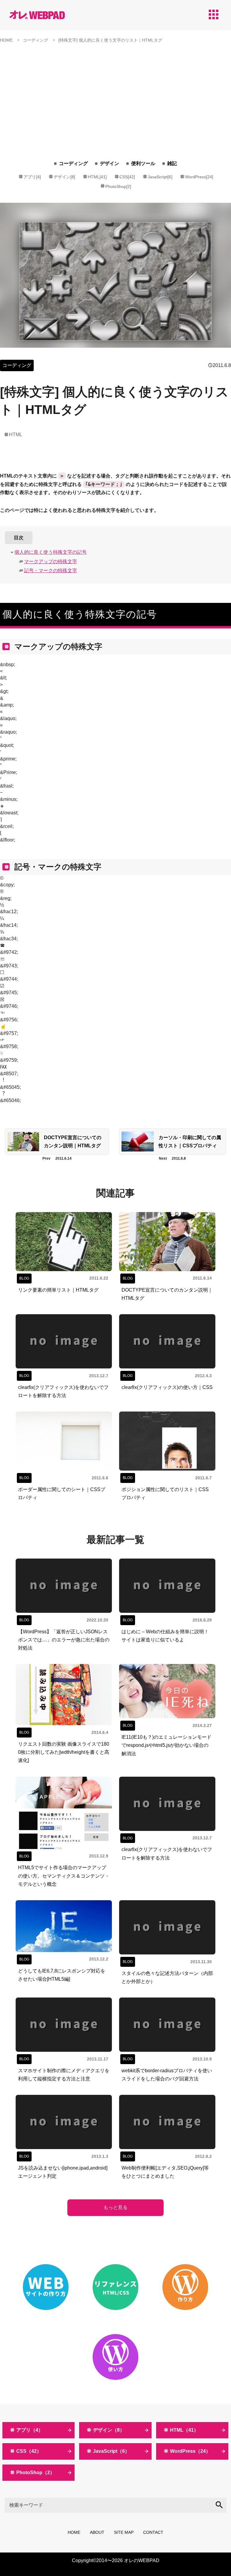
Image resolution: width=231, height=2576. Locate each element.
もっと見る (115, 2207)
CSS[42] (127, 177)
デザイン (109, 163)
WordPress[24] (199, 177)
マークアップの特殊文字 (51, 561)
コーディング (73, 163)
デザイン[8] (64, 177)
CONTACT (153, 2532)
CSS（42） (29, 2451)
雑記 (172, 163)
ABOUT (97, 2532)
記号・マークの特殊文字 (51, 570)
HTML (16, 435)
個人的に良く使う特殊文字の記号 (51, 552)
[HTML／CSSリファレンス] (115, 2287)
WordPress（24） (190, 2451)
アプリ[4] (32, 177)
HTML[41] (97, 177)
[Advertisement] (115, 93)
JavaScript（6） (111, 2451)
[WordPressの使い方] (115, 2357)
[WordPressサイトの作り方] (185, 2287)
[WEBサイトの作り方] (46, 2287)
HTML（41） (184, 2430)
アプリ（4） (30, 2430)
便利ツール (143, 163)
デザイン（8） (109, 2430)
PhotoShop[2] (118, 186)
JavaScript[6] (160, 177)
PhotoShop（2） (35, 2473)
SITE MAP (124, 2532)
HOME (74, 2532)
